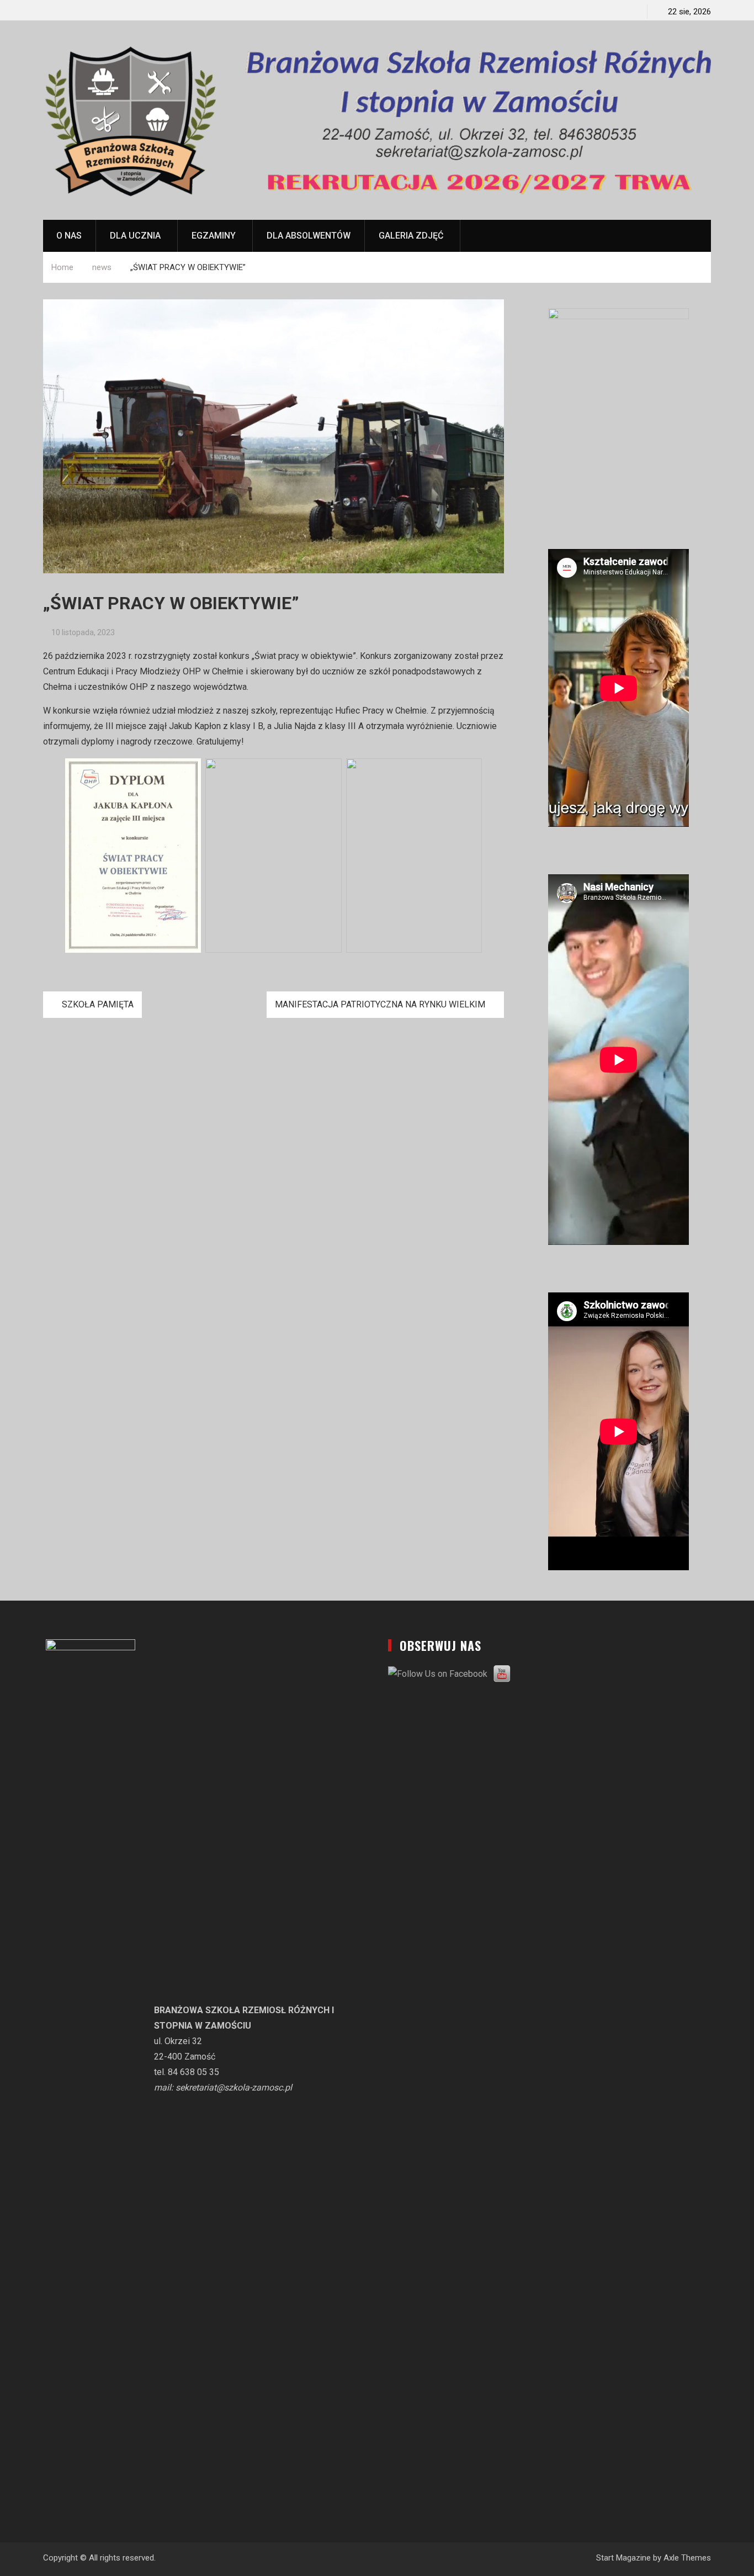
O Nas (69, 236)
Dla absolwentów (309, 236)
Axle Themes (687, 2558)
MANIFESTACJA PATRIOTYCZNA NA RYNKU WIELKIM (380, 1004)
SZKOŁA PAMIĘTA (98, 1004)
